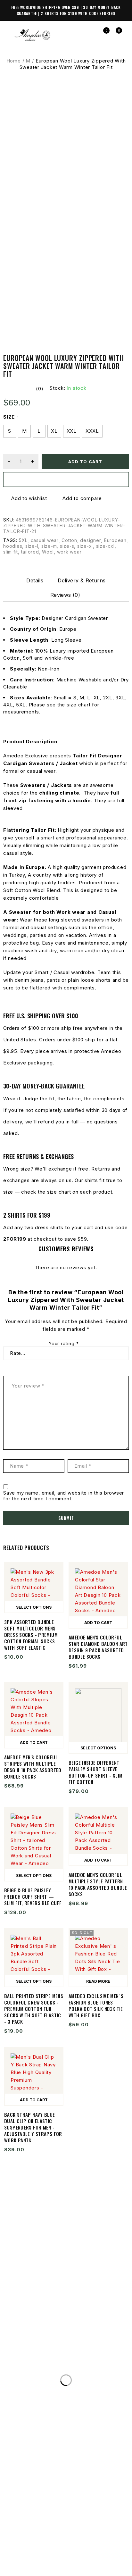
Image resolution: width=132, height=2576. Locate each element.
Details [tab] (35, 580)
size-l (32, 546)
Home (14, 61)
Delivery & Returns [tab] (82, 580)
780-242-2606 (93, 2370)
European (115, 540)
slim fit (11, 552)
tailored (30, 552)
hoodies (13, 546)
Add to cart (85, 462)
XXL (72, 431)
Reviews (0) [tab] (65, 595)
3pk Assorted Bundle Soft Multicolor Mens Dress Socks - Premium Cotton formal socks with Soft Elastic (31, 1635)
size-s (67, 546)
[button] (98, 1622)
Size (9, 417)
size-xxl (105, 546)
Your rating (64, 1344)
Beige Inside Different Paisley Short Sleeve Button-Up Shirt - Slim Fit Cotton (95, 1772)
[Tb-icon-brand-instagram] (60, 2550)
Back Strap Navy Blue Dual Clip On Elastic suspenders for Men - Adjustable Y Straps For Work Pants (33, 2127)
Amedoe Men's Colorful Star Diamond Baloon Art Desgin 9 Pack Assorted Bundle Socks (98, 1647)
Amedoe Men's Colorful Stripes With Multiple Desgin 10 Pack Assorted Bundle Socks (33, 1767)
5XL (23, 540)
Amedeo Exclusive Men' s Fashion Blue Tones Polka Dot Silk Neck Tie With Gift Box (96, 2005)
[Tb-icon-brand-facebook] (48, 2550)
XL (54, 431)
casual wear (45, 540)
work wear (69, 552)
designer (91, 540)
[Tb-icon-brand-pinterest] (84, 2550)
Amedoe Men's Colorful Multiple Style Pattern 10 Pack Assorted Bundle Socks (98, 1884)
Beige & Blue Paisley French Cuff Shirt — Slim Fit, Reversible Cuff (33, 1897)
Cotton (69, 540)
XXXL (92, 431)
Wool (48, 552)
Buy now (66, 479)
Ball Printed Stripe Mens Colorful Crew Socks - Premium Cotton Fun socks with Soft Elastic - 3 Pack (34, 2009)
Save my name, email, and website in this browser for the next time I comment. (64, 1496)
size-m (49, 546)
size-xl (85, 546)
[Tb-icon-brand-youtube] (72, 2550)
